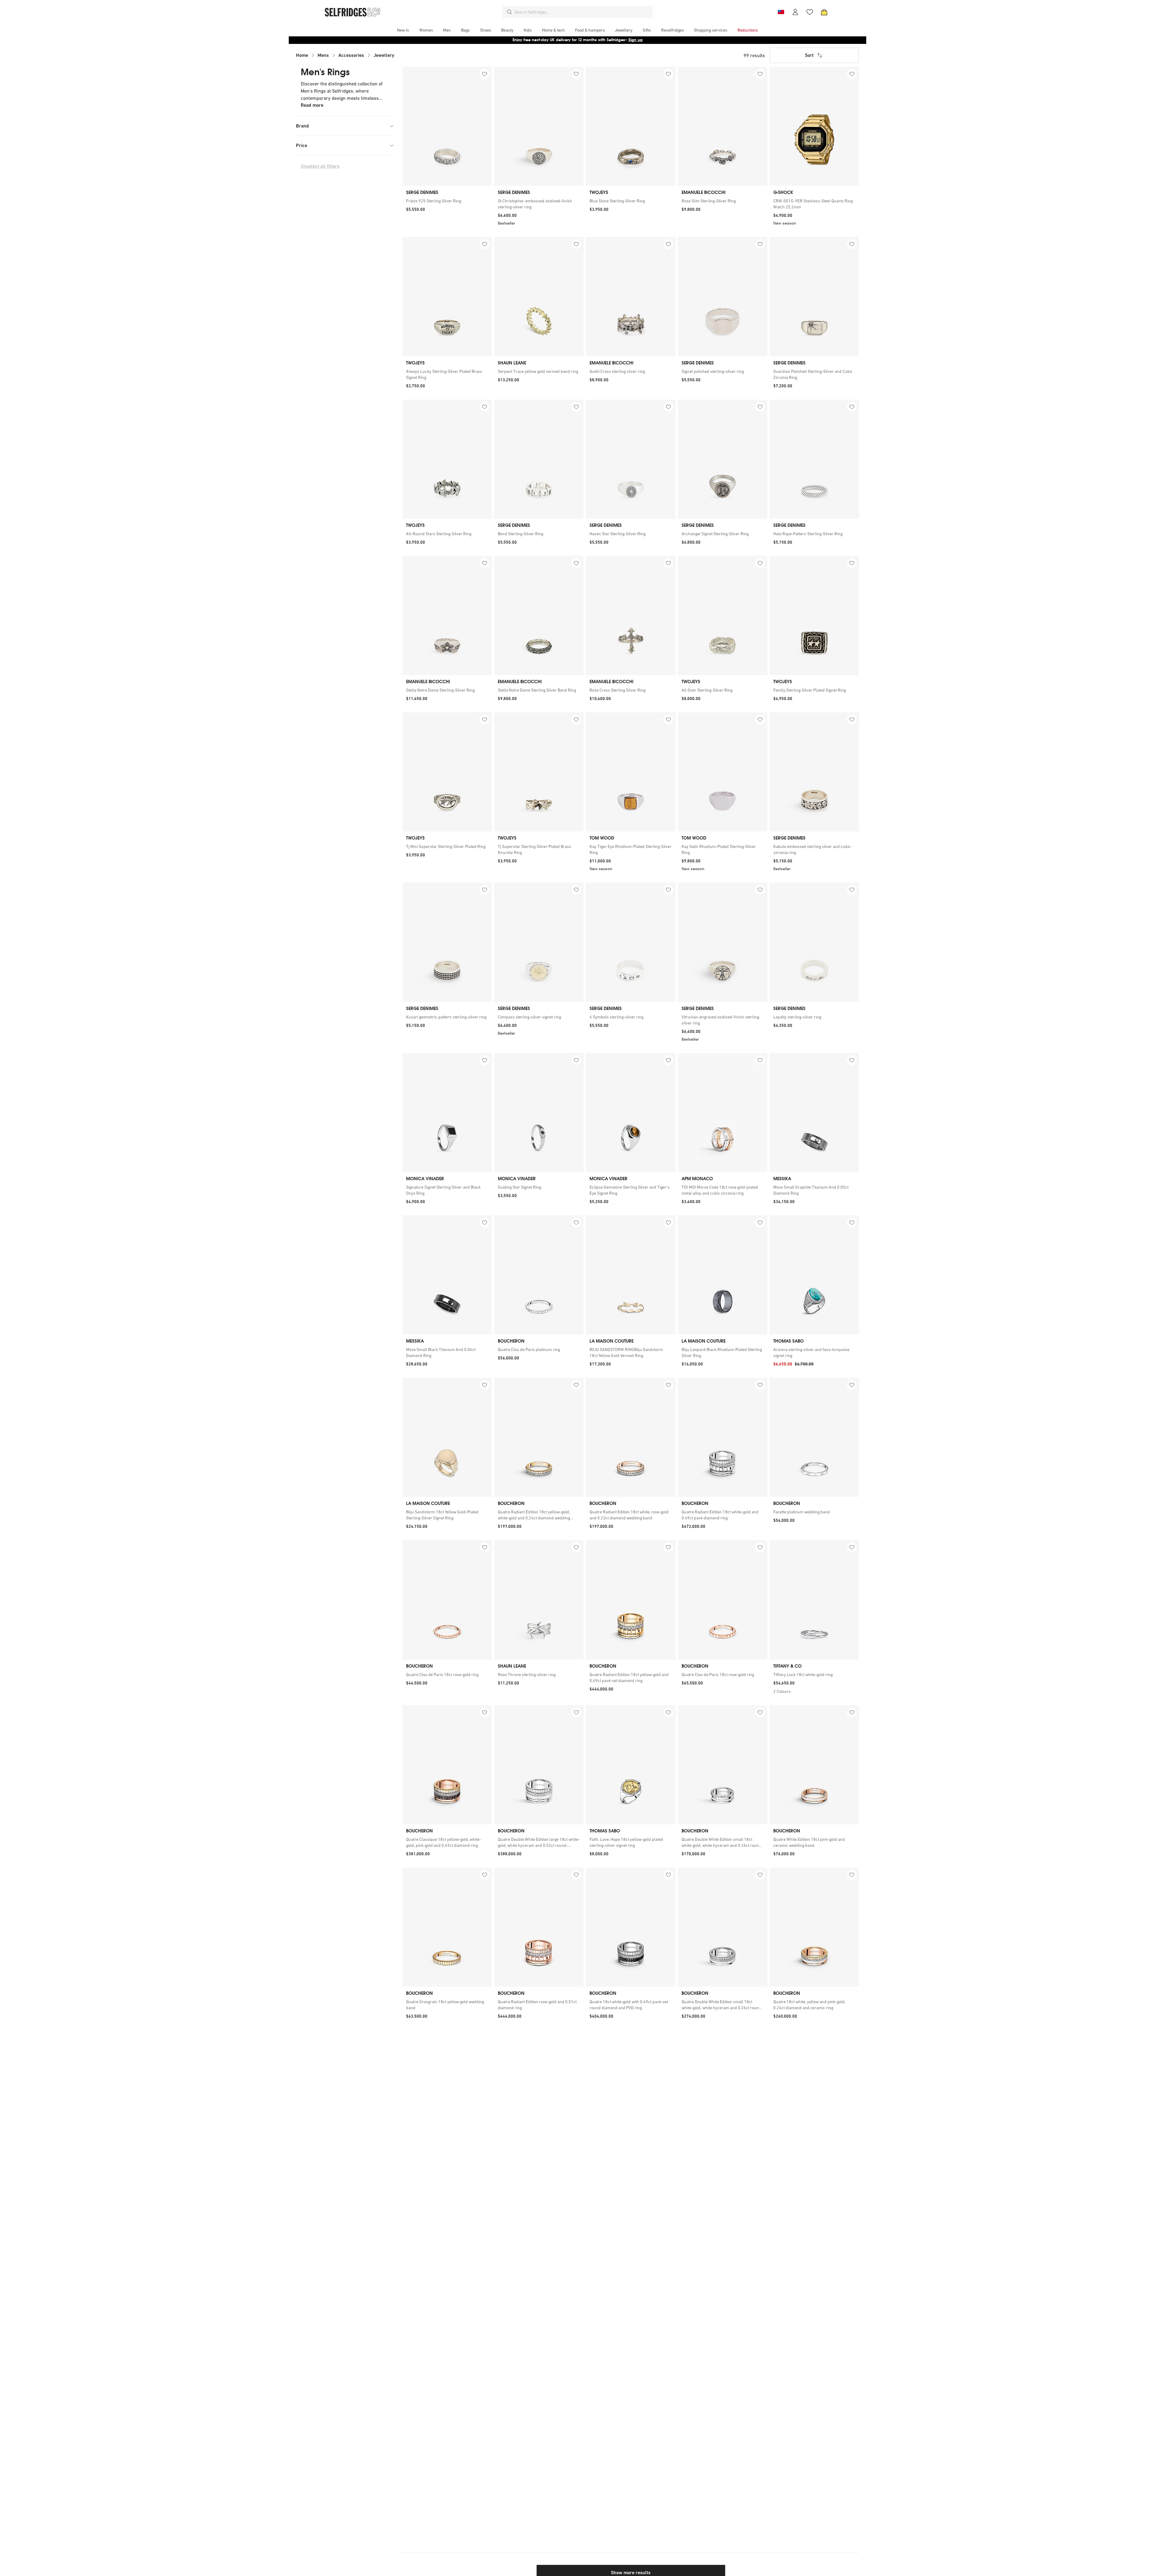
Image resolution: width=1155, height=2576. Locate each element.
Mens (323, 55)
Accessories (351, 55)
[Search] (510, 12)
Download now (613, 40)
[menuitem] (403, 30)
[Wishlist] (810, 12)
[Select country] (781, 12)
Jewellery (384, 55)
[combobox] (582, 12)
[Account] (795, 12)
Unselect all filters (320, 166)
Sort (809, 55)
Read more (312, 105)
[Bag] (824, 12)
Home (302, 55)
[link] (447, 201)
